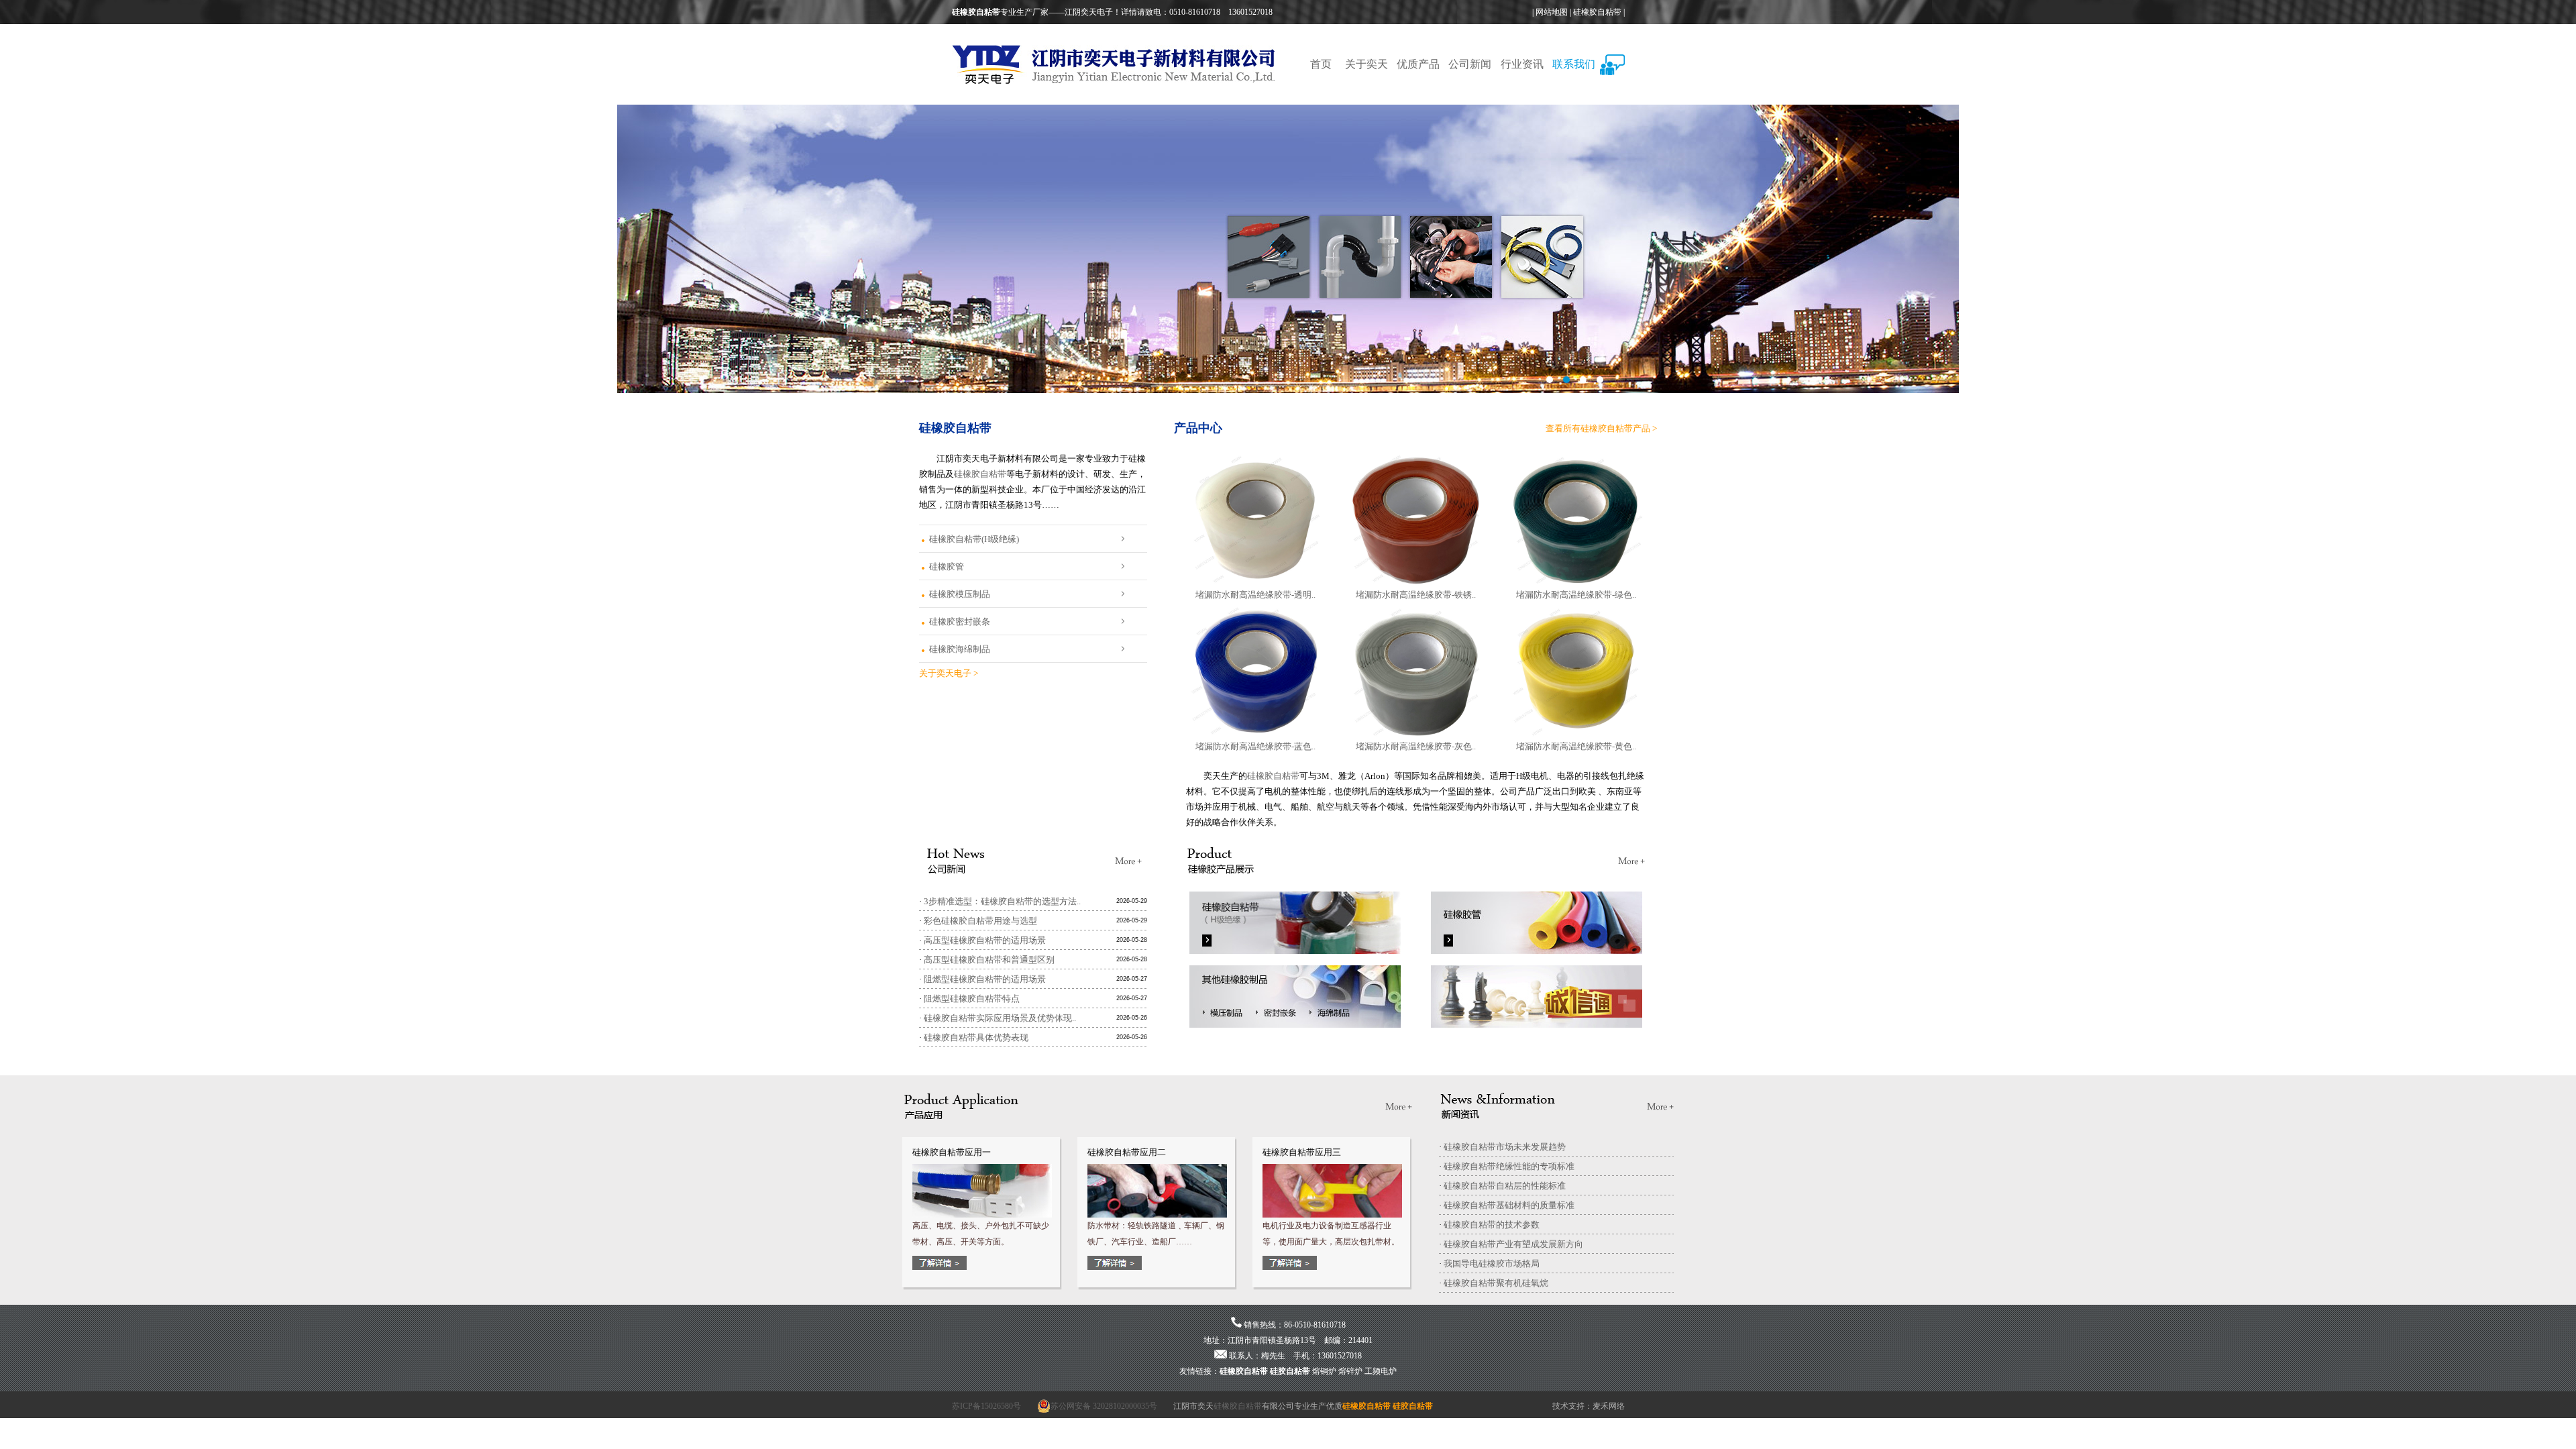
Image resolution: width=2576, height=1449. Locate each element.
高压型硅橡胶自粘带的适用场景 (985, 940)
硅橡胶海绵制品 (960, 649)
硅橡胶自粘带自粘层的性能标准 (1505, 1186)
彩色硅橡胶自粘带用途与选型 (980, 921)
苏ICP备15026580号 (986, 1406)
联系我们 (1574, 64)
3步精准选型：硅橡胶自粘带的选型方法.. (1002, 901)
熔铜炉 (1324, 1371)
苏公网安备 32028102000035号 (1104, 1406)
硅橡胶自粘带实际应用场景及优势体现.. (1000, 1018)
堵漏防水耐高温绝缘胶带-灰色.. (1416, 746)
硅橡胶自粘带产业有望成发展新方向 (1513, 1244)
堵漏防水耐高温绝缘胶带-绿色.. (1576, 595)
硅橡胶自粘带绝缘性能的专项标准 (1509, 1166)
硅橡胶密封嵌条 (960, 622)
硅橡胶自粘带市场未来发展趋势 (1505, 1147)
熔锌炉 (1350, 1371)
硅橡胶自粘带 (1597, 12)
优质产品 (1418, 64)
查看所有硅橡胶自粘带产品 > (1601, 428)
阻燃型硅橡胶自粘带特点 (972, 999)
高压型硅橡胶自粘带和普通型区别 (989, 960)
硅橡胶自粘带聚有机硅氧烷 (1496, 1283)
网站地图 (1552, 12)
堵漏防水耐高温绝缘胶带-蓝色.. (1255, 746)
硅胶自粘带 (1290, 1371)
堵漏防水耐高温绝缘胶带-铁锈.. (1416, 595)
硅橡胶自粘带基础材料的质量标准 (1509, 1205)
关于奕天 (1366, 64)
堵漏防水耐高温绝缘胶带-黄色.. (1576, 746)
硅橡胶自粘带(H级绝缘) (974, 539)
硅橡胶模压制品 (960, 594)
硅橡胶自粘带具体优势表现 (976, 1037)
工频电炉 (1381, 1371)
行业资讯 (1522, 64)
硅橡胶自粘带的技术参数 (1492, 1225)
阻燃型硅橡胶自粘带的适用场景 (985, 979)
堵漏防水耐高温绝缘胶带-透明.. (1255, 595)
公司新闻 (1470, 64)
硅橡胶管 (947, 567)
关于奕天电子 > (949, 673)
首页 (1321, 64)
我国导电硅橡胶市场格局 (1492, 1264)
